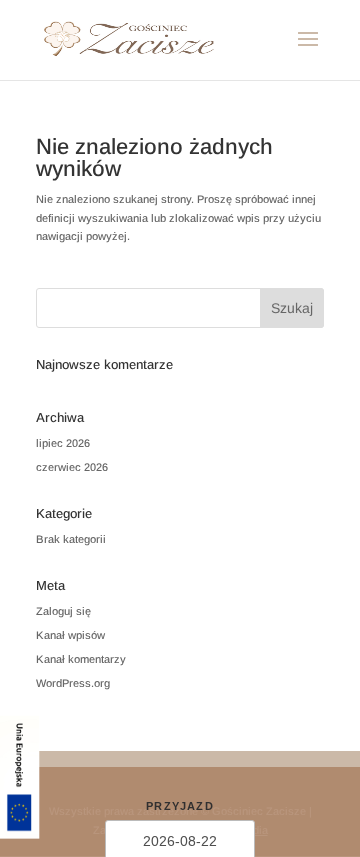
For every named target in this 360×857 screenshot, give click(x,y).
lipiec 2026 (63, 443)
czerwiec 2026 (72, 467)
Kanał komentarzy (81, 659)
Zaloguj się (63, 611)
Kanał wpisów (70, 635)
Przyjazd (180, 806)
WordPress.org (73, 683)
